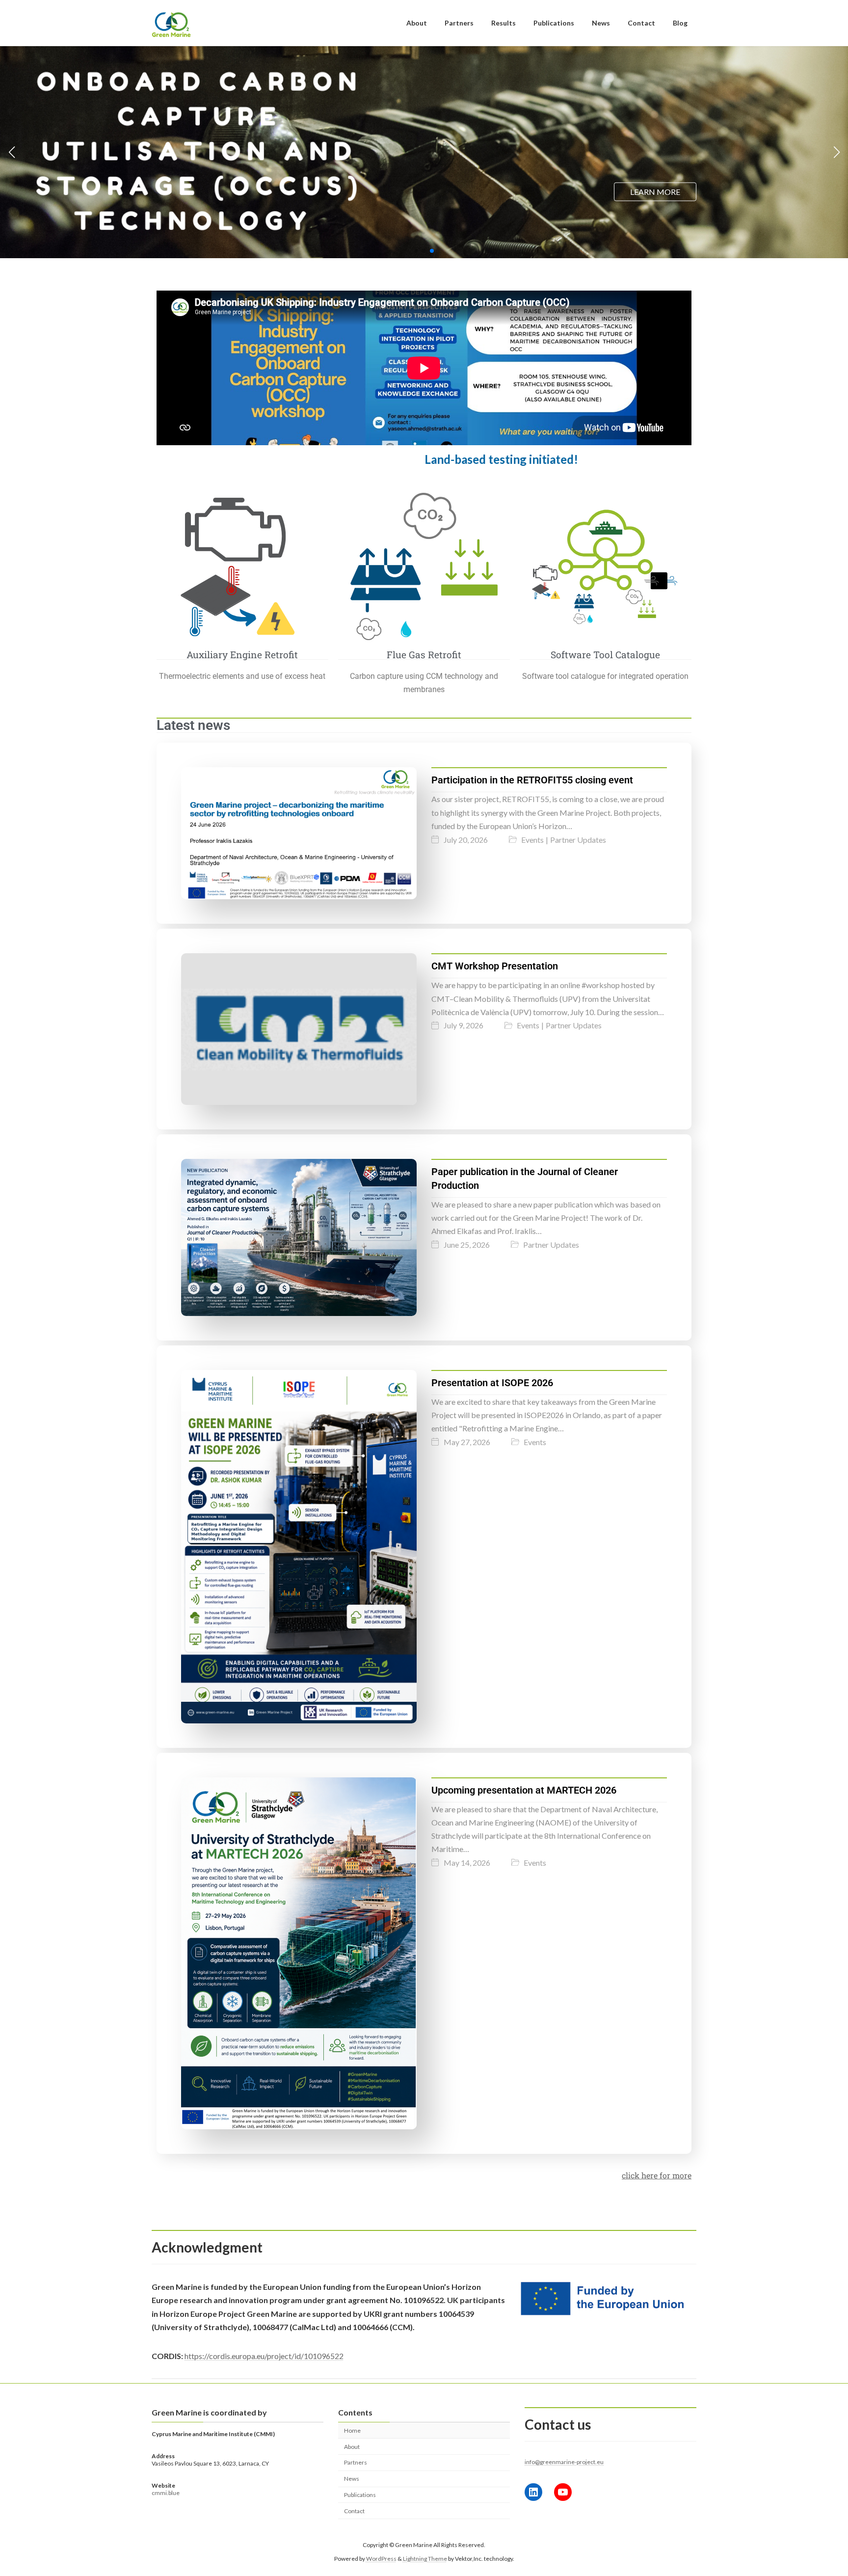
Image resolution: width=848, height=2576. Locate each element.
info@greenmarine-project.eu (564, 2462)
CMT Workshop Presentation (495, 966)
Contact (354, 2511)
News (352, 2479)
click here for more (657, 2175)
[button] (416, 251)
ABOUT (402, 185)
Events (532, 840)
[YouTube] (563, 2492)
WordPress (381, 2559)
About (352, 2447)
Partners (356, 2463)
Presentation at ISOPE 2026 (492, 1383)
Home (352, 2430)
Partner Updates (578, 840)
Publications (360, 2495)
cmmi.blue (166, 2493)
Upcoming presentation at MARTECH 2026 (524, 1790)
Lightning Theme (425, 2559)
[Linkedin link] (533, 2492)
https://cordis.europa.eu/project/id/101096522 (264, 2356)
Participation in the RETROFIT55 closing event (532, 780)
